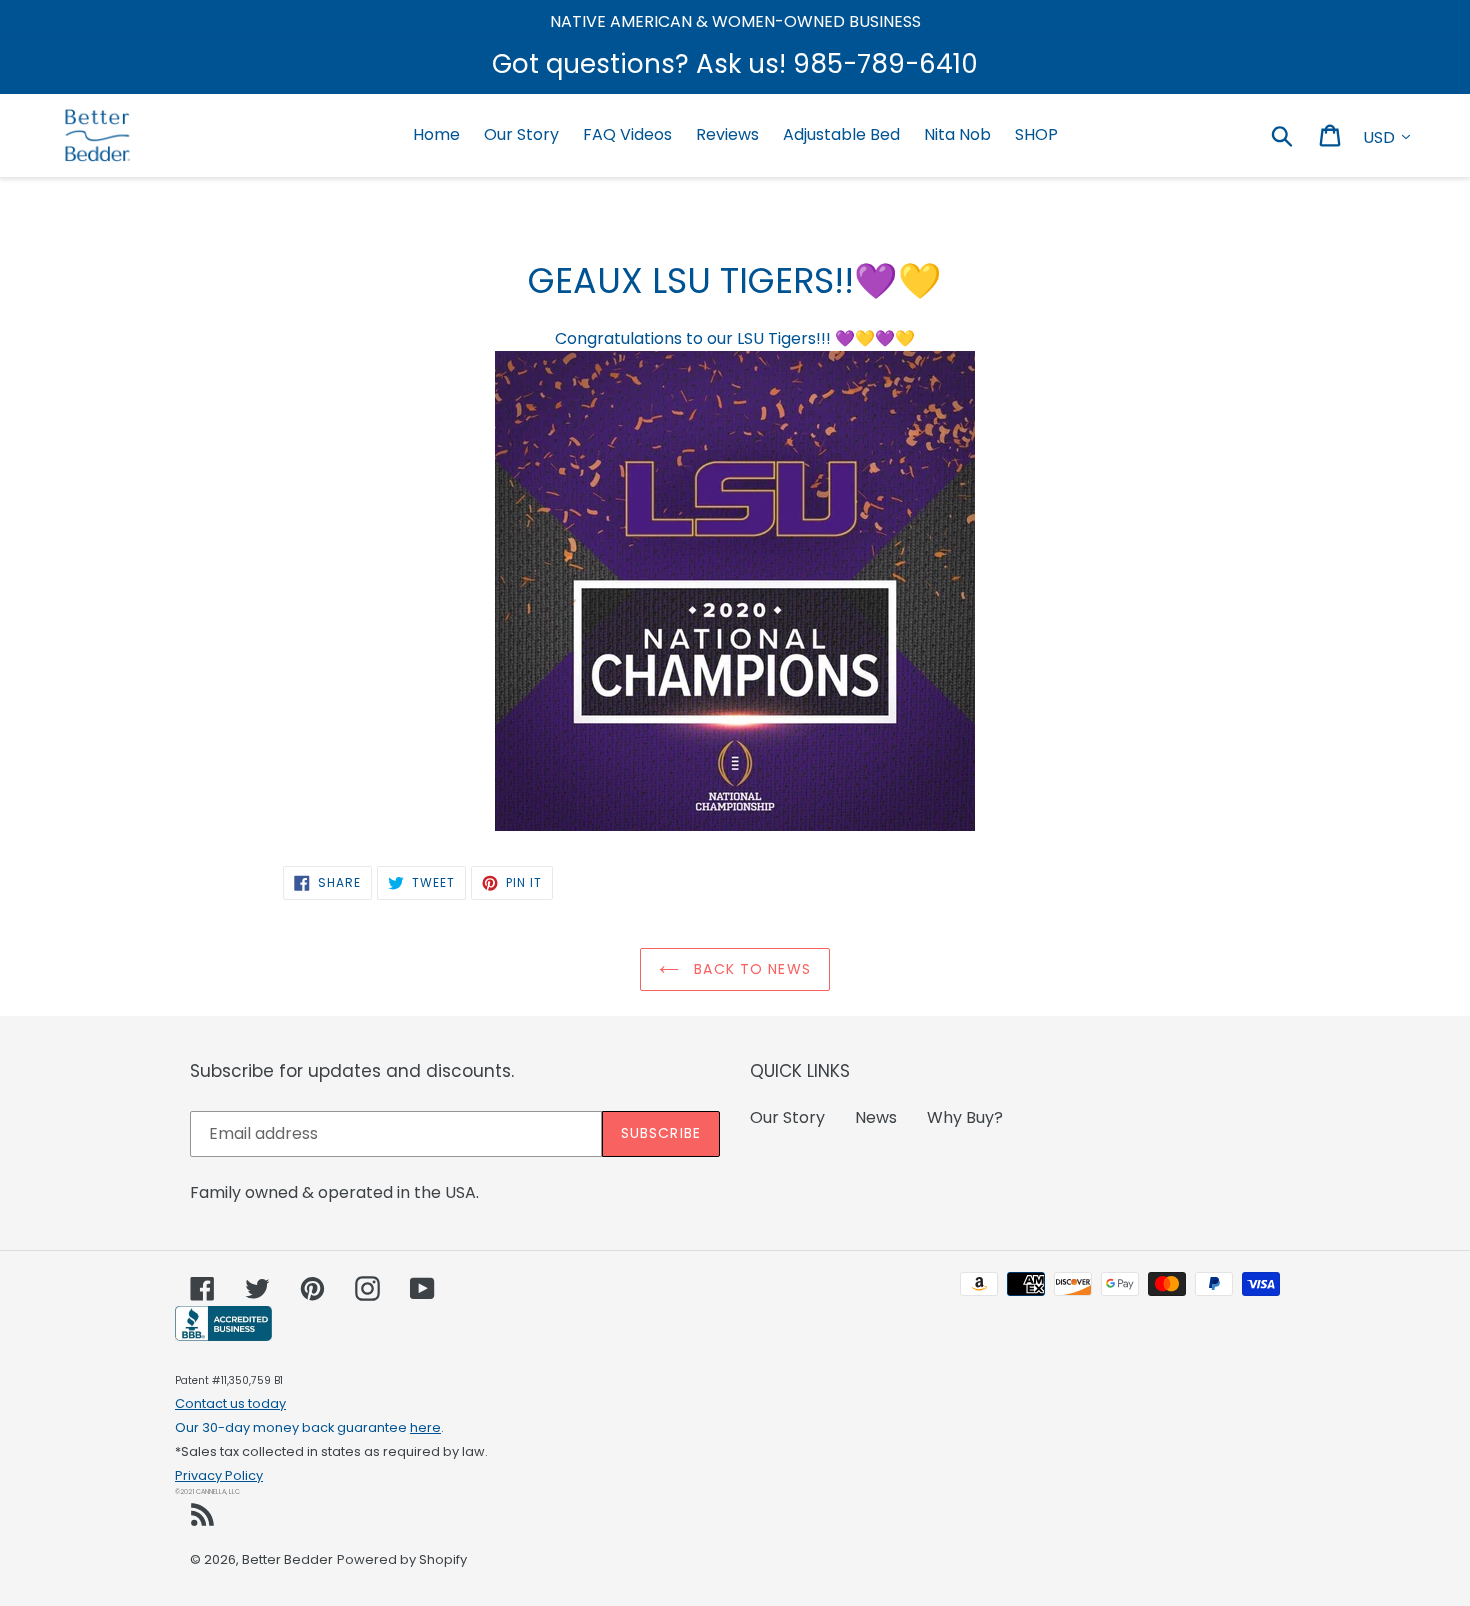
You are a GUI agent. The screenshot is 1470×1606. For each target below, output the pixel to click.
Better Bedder (287, 1559)
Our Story (787, 1117)
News (876, 1117)
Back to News (750, 969)
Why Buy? (965, 1117)
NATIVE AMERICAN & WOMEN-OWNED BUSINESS (735, 21)
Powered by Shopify (402, 1559)
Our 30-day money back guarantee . (309, 1427)
